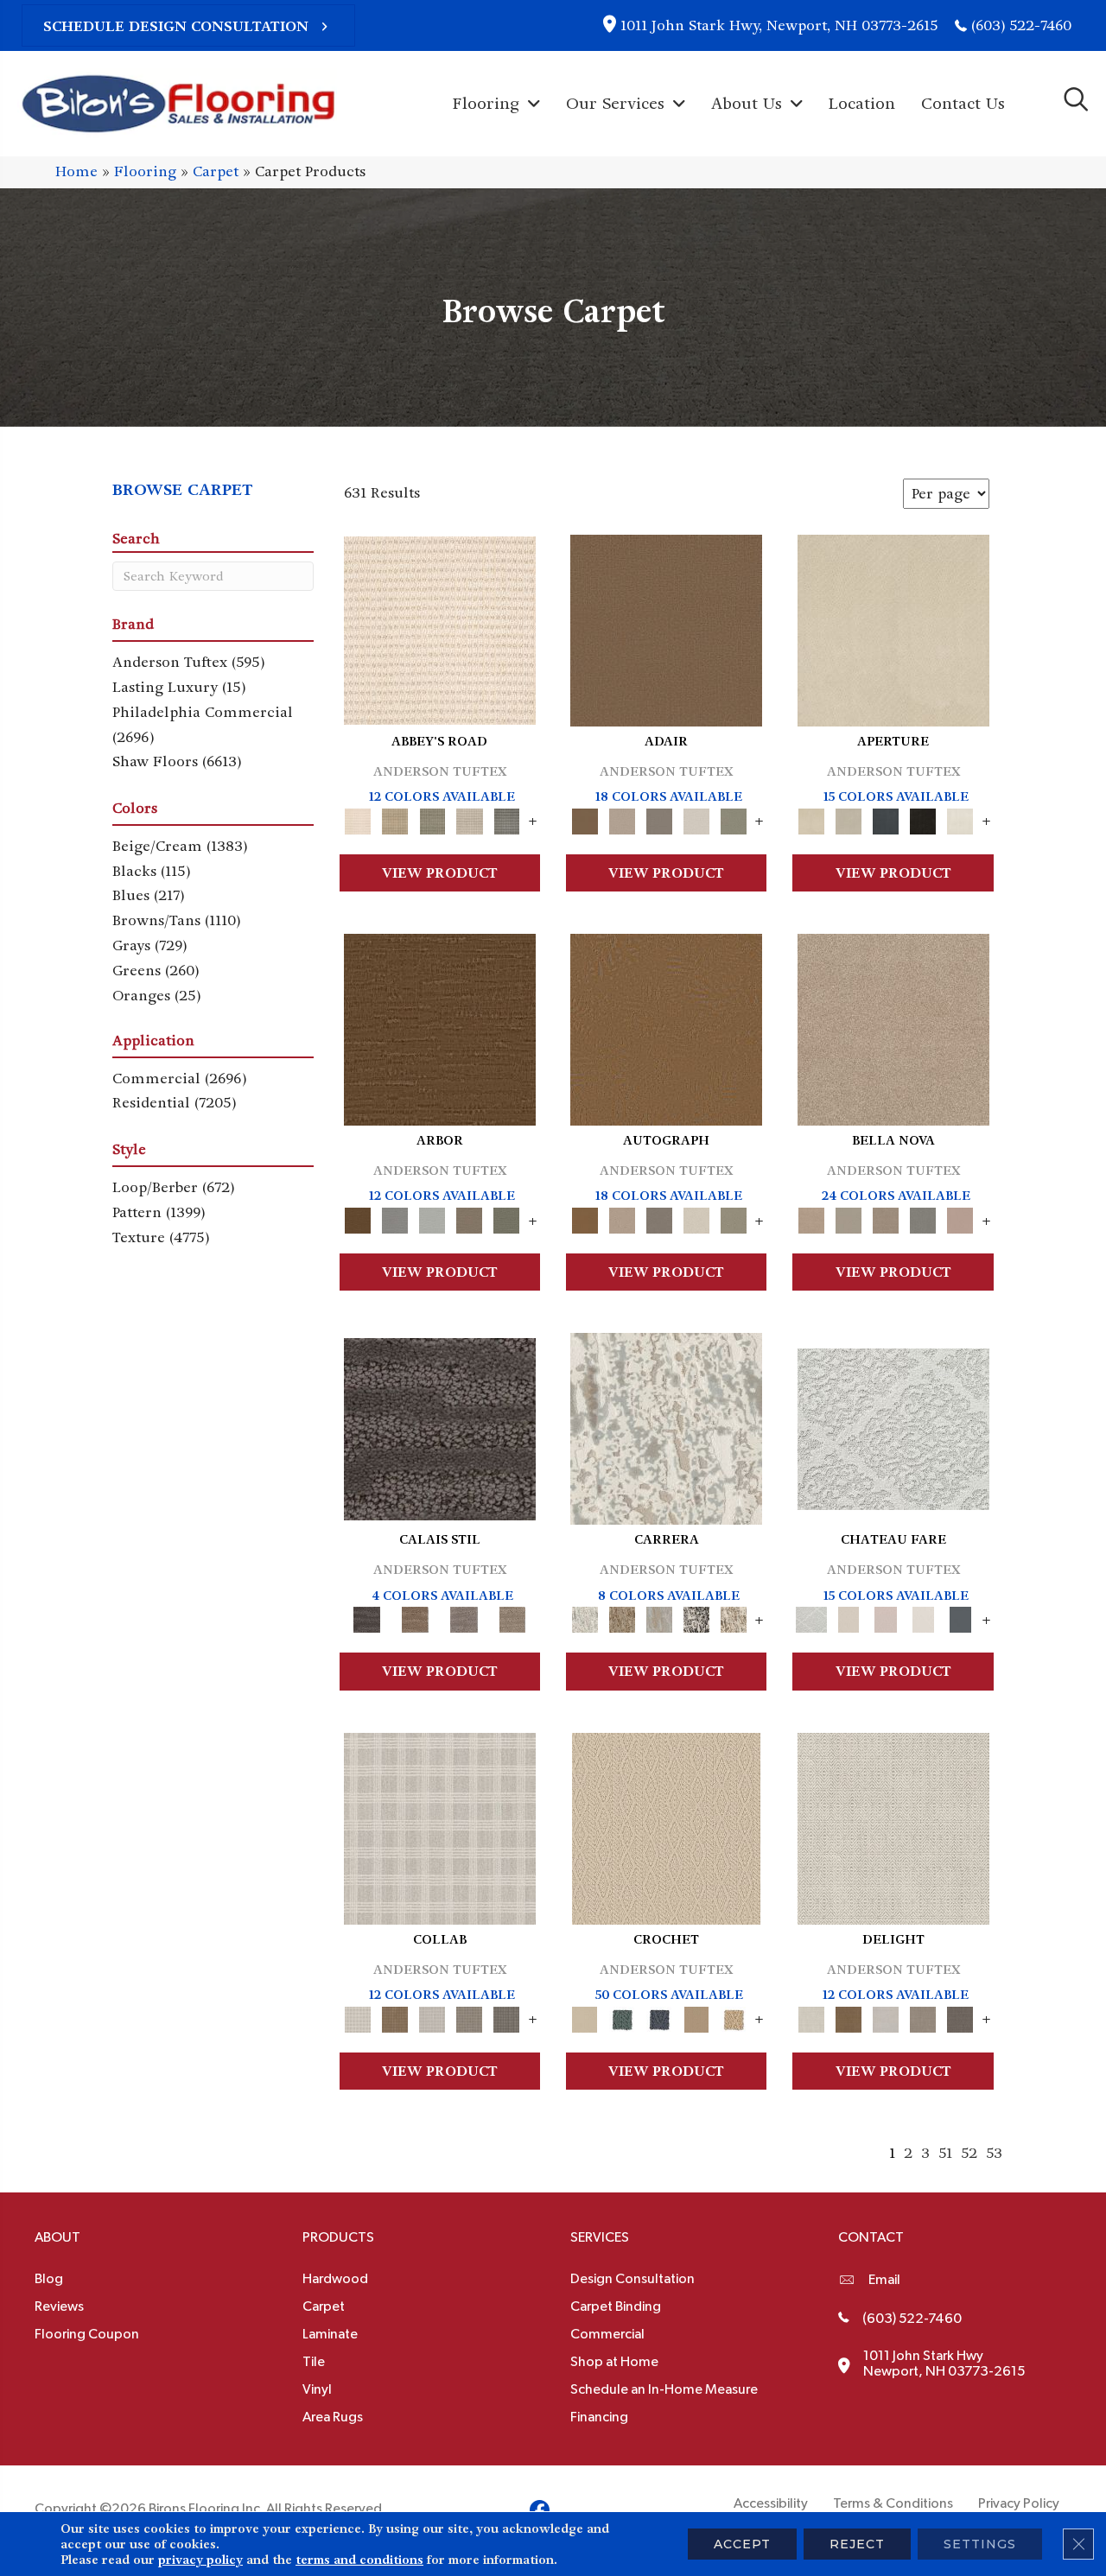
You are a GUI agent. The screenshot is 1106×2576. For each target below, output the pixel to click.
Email (884, 2280)
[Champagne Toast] (622, 818)
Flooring (145, 171)
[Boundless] (432, 818)
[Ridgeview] (464, 1618)
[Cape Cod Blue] (886, 818)
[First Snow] (960, 818)
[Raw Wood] (416, 1618)
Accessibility (771, 2503)
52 (969, 2153)
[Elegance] (696, 818)
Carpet (216, 171)
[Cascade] (886, 1218)
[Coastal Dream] (659, 1618)
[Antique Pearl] (440, 1826)
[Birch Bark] (432, 2017)
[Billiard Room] (622, 2017)
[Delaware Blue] (507, 818)
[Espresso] (923, 818)
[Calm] (923, 1618)
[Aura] (440, 628)
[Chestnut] (440, 1027)
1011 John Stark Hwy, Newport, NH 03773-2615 (779, 25)
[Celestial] (960, 1618)
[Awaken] (849, 1618)
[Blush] (886, 1618)
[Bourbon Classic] (666, 628)
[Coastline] (432, 1218)
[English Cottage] (733, 818)
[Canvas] (849, 818)
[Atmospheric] (893, 1427)
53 (994, 2153)
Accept (742, 2544)
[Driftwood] (470, 1218)
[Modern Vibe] (696, 1618)
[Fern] (507, 1218)
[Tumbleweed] (512, 1618)
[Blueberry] (659, 2017)
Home (76, 171)
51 (945, 2153)
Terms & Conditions (893, 2503)
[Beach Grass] (893, 1027)
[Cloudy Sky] (395, 1218)
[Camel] (622, 1618)
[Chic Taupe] (470, 818)
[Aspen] (666, 1427)
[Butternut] (733, 2017)
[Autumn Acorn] (395, 2017)
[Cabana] (849, 1218)
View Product (440, 873)
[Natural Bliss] (733, 1618)
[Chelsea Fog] (923, 1218)
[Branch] (696, 2017)
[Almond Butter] (666, 1826)
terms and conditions (359, 2560)
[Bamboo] (395, 818)
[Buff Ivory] (893, 628)
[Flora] (960, 1218)
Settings (980, 2544)
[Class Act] (659, 818)
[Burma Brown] (440, 1427)
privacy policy (200, 2560)
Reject (857, 2544)
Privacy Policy (1019, 2503)
